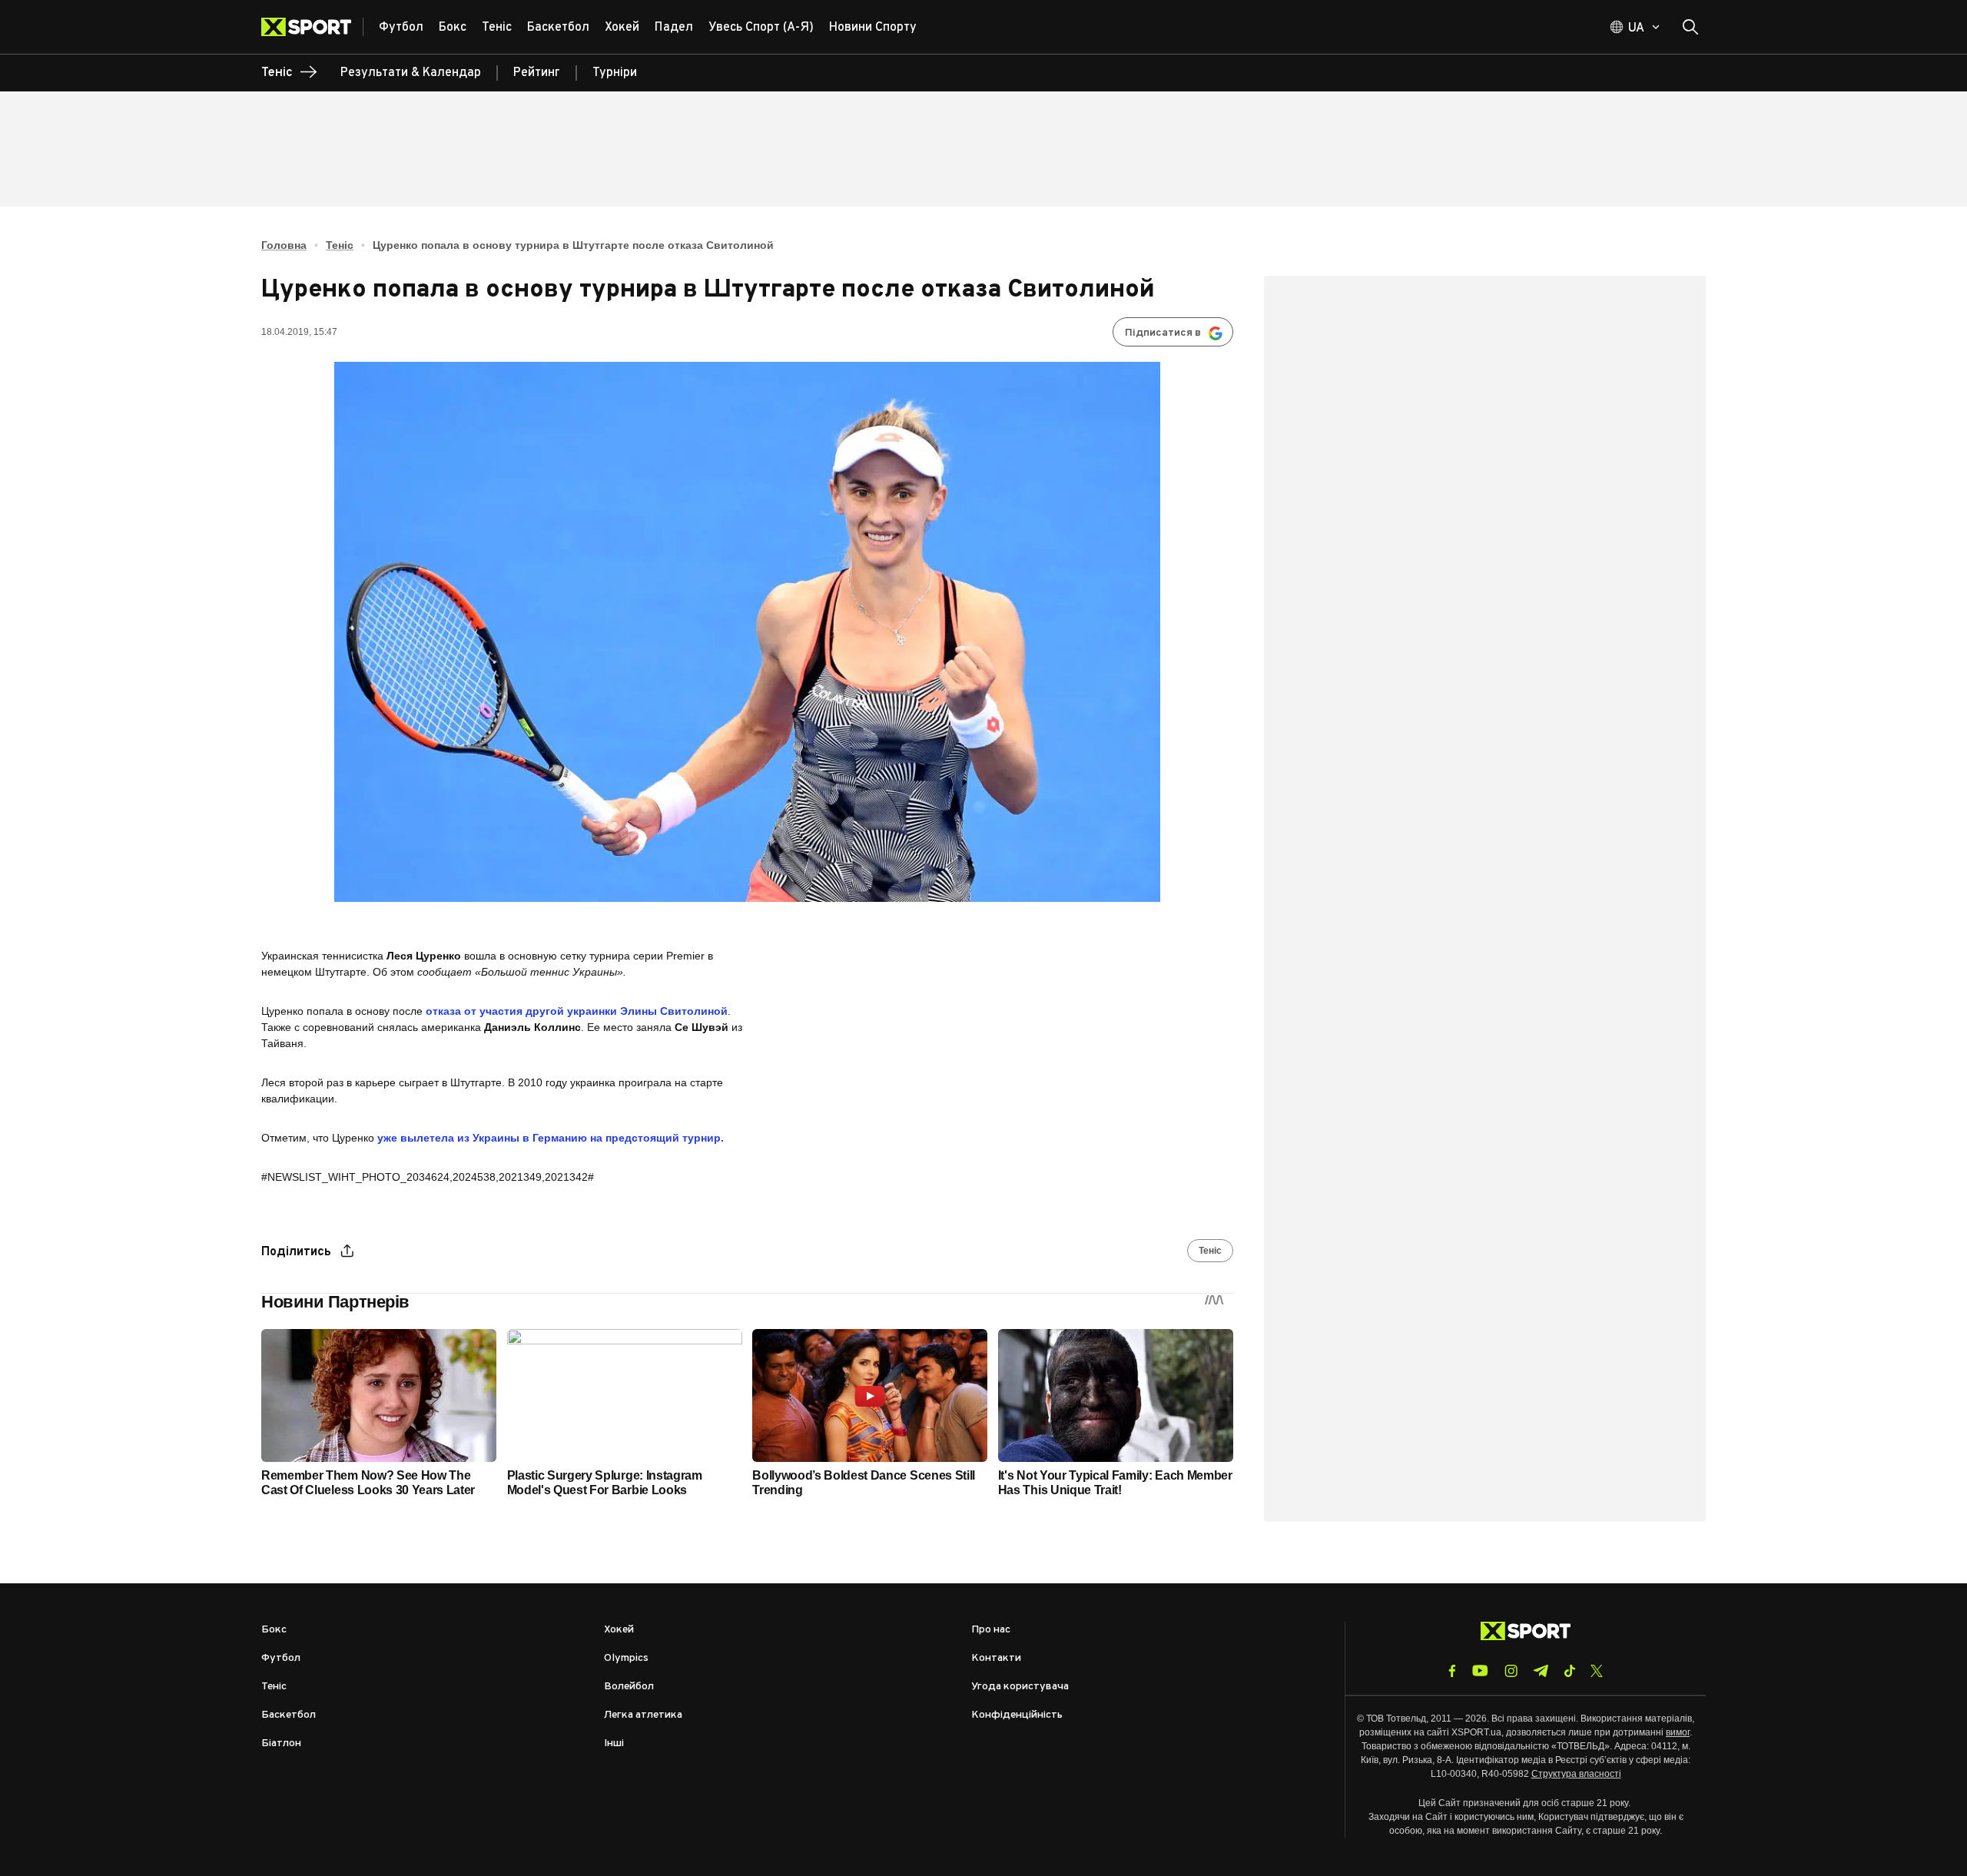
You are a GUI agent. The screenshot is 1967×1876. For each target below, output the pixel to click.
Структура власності (1576, 1774)
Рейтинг (537, 73)
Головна (284, 245)
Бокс (274, 1630)
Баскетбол (289, 1715)
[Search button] (1690, 27)
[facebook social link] (1452, 1671)
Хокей (619, 1630)
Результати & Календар (411, 73)
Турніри (615, 73)
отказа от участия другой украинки (577, 1011)
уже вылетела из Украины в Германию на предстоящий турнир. (551, 1138)
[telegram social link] (1541, 1671)
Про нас (991, 1630)
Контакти (996, 1658)
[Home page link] (312, 27)
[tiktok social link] (1569, 1671)
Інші (614, 1743)
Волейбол (629, 1687)
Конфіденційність (1017, 1715)
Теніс (340, 245)
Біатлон (281, 1743)
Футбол (281, 1658)
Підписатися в (1163, 333)
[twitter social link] (1597, 1671)
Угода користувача (1020, 1687)
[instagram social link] (1511, 1671)
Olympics (626, 1658)
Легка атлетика (643, 1715)
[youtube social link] (1480, 1671)
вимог (1678, 1732)
